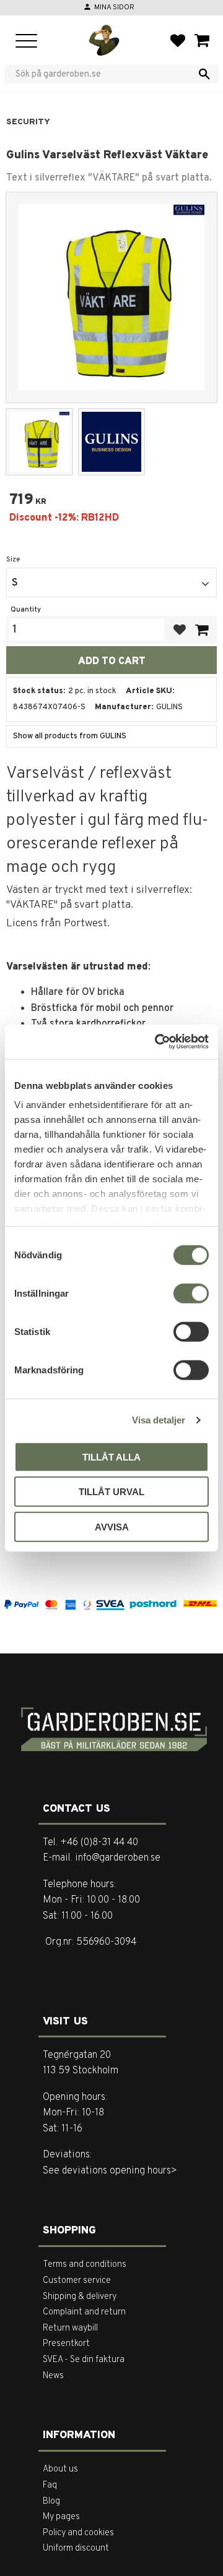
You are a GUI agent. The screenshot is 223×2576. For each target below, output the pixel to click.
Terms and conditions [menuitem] (85, 2265)
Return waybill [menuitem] (70, 2328)
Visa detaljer (159, 1420)
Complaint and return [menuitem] (84, 2312)
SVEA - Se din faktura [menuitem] (84, 2360)
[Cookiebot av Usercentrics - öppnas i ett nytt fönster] (157, 1042)
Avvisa (112, 1526)
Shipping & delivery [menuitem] (80, 2297)
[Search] (204, 74)
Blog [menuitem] (51, 2501)
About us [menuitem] (60, 2469)
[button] (26, 42)
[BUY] (201, 630)
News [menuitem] (53, 2376)
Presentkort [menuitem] (66, 2344)
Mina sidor (114, 7)
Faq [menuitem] (50, 2485)
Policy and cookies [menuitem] (78, 2533)
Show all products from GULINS (70, 736)
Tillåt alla (111, 1456)
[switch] (191, 1293)
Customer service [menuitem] (77, 2281)
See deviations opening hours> (110, 2171)
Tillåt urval (111, 1492)
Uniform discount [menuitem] (76, 2548)
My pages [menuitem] (61, 2517)
